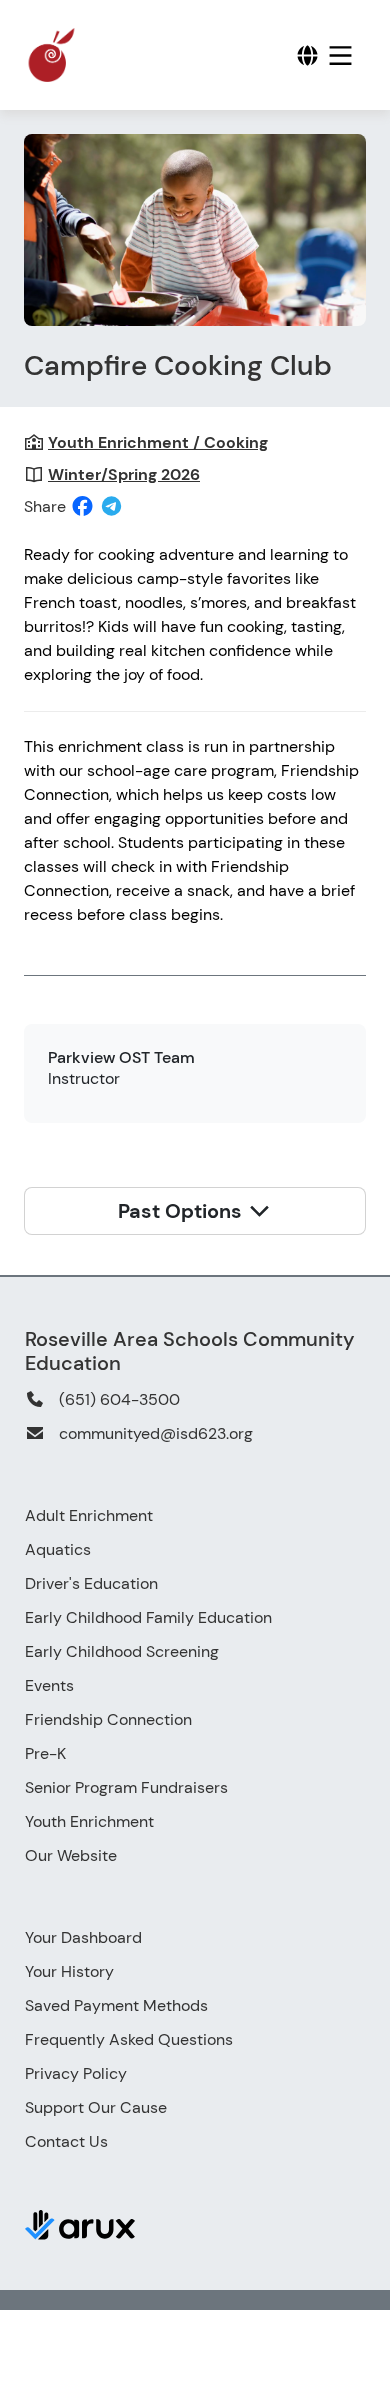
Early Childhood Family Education (148, 1617)
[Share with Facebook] (82, 506)
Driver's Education (91, 1583)
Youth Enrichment (89, 1821)
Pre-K (45, 1753)
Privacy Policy (76, 2073)
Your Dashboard (83, 1937)
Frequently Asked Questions (129, 2039)
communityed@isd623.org (156, 1433)
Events (49, 1685)
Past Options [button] (182, 1211)
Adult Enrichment (89, 1515)
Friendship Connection (108, 1719)
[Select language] (307, 55)
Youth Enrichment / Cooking (158, 442)
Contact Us (66, 2141)
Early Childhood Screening (122, 1651)
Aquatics (58, 1549)
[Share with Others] (111, 506)
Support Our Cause (96, 2107)
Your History (69, 1971)
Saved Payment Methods (116, 2005)
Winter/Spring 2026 (124, 474)
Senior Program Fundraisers (126, 1787)
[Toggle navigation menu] (340, 55)
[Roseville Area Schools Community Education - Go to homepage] (94, 55)
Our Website (71, 1855)
